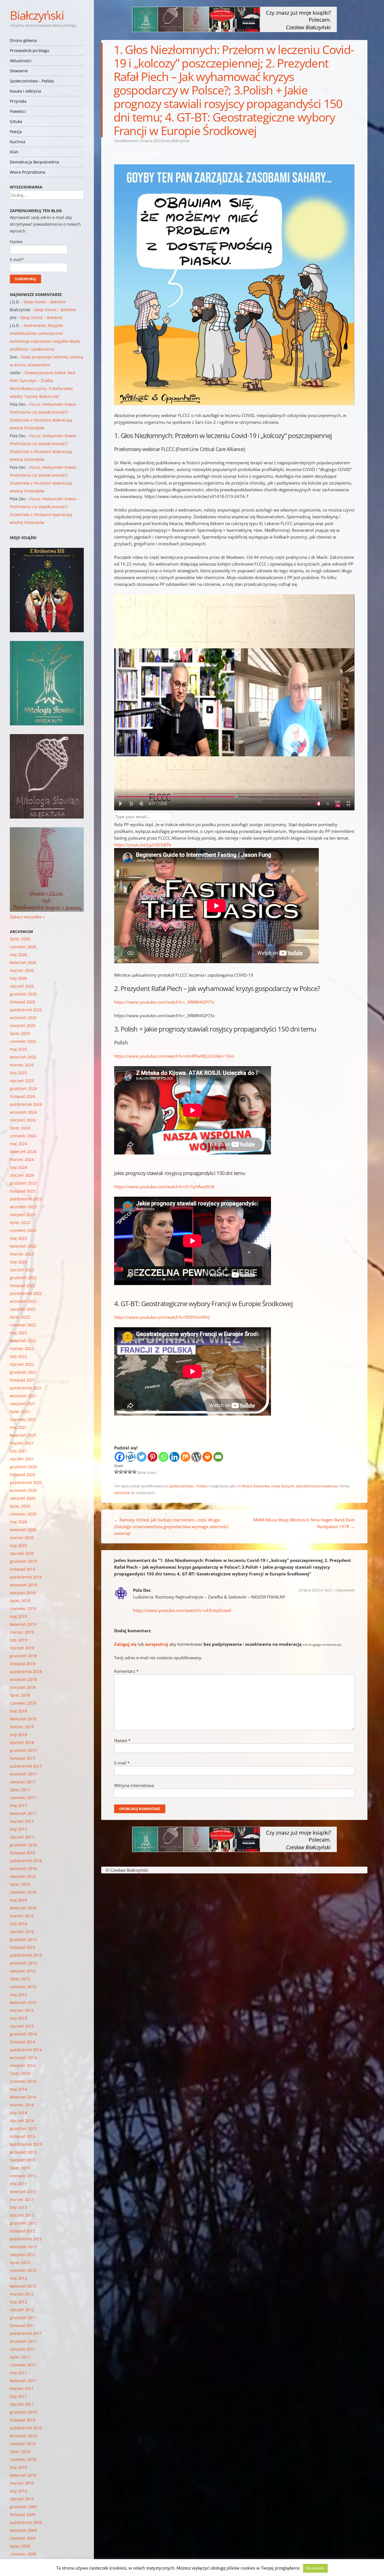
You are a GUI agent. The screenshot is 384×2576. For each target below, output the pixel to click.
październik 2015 (26, 1955)
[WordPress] (196, 1457)
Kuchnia (18, 142)
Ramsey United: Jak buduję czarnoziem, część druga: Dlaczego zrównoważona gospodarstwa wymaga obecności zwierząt (171, 1526)
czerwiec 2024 (23, 1136)
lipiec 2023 (20, 1222)
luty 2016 (18, 1924)
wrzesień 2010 (23, 2436)
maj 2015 (18, 1995)
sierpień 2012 (23, 2255)
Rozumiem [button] (315, 2568)
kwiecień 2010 (23, 2475)
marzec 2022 (22, 1348)
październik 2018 (26, 1672)
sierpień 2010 (23, 2444)
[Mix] (185, 1457)
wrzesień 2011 (23, 2341)
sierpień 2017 (23, 1782)
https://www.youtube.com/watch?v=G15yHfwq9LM (164, 1187)
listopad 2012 (22, 2231)
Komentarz (126, 1671)
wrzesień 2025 (23, 1018)
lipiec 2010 (20, 2451)
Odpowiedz (345, 1590)
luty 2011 (18, 2396)
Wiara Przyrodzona (28, 172)
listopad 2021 (22, 1380)
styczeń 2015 (22, 2026)
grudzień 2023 (23, 1183)
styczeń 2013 (22, 2215)
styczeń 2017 (22, 1837)
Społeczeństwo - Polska (188, 1486)
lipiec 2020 (20, 1506)
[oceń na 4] (130, 1472)
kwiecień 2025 (23, 1057)
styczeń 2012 (22, 2310)
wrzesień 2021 (23, 1396)
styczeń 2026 (22, 986)
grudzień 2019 (23, 1561)
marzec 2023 (22, 1254)
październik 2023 (26, 1199)
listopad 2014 (22, 2042)
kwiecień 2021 (23, 1435)
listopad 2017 (22, 1758)
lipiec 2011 (20, 2357)
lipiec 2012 (20, 2262)
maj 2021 (18, 1427)
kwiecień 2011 (23, 2381)
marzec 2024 (22, 1159)
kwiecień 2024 (23, 1152)
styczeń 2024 (22, 1175)
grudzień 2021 (23, 1372)
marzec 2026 (22, 970)
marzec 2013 (22, 2199)
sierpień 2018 (23, 1687)
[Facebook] (120, 1457)
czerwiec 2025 (23, 1041)
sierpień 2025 (23, 1025)
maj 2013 (18, 2184)
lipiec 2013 (20, 2168)
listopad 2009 (22, 2515)
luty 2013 (18, 2207)
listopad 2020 (22, 1475)
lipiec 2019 (20, 1601)
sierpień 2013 (23, 2160)
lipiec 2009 (20, 2546)
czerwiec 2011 (23, 2365)
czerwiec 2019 (23, 1608)
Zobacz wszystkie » (27, 917)
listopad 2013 (22, 2136)
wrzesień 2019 (23, 1585)
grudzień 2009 (23, 2507)
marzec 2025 (22, 1065)
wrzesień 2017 (23, 1774)
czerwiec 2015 (23, 1987)
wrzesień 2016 (23, 1868)
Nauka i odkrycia (25, 91)
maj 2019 (18, 1616)
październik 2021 (26, 1388)
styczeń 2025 (22, 1081)
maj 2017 (18, 1805)
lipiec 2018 (20, 1695)
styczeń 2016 (22, 1932)
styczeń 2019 (22, 1648)
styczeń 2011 (22, 2404)
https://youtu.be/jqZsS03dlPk (143, 845)
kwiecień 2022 (23, 1341)
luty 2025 (18, 1073)
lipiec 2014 (20, 2073)
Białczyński (37, 15)
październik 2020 (26, 1482)
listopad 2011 (22, 2325)
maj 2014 (18, 2089)
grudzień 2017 (23, 1750)
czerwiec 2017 (23, 1798)
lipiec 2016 (20, 1884)
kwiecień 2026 (23, 962)
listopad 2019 (22, 1569)
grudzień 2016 (23, 1845)
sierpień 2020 (23, 1498)
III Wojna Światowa (253, 1486)
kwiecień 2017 (23, 1813)
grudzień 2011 (23, 2318)
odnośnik (122, 1493)
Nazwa (122, 1740)
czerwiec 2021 (23, 1419)
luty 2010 (18, 2491)
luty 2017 (18, 1829)
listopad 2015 (22, 1947)
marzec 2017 (22, 1821)
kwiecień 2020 (23, 1530)
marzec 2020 (22, 1538)
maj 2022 (18, 1333)
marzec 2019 (22, 1632)
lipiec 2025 (20, 1033)
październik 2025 (26, 1010)
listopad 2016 (22, 1853)
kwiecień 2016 (23, 1908)
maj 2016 (18, 1900)
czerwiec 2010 (23, 2459)
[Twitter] (142, 1457)
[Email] (218, 1457)
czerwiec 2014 (23, 2081)
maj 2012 (18, 2278)
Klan (14, 152)
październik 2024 (26, 1104)
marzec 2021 (22, 1443)
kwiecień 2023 (23, 1246)
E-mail (122, 1763)
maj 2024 (18, 1144)
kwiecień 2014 (23, 2097)
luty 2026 (18, 978)
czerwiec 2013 (23, 2176)
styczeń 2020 (22, 1553)
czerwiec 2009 (23, 2554)
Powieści (18, 111)
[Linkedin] (174, 1457)
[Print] (207, 1457)
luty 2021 (18, 1451)
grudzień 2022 (23, 1278)
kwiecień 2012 (23, 2286)
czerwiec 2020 (23, 1514)
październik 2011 (26, 2333)
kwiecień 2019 (23, 1624)
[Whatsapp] (163, 1457)
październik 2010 (26, 2428)
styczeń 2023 (22, 1270)
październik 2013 (26, 2144)
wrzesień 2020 (23, 1490)
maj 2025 (18, 1049)
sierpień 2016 (23, 1876)
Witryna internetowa (134, 1785)
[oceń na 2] (121, 1472)
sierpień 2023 (23, 1215)
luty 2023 (18, 1262)
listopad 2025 (22, 1002)
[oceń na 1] (116, 1472)
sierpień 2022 (23, 1309)
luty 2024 (18, 1167)
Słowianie (19, 71)
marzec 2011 (22, 2388)
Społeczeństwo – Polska (32, 81)
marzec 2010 (22, 2483)
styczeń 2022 (22, 1364)
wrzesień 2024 (23, 1112)
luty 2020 (18, 1545)
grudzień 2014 (23, 2034)
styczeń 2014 (22, 2121)
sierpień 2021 (23, 1404)
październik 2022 (26, 1293)
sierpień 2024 (23, 1120)
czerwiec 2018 (23, 1703)
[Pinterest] (153, 1457)
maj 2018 (18, 1711)
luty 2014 (18, 2113)
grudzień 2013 (23, 2128)
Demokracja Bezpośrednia (34, 162)
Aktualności (21, 61)
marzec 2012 (22, 2294)
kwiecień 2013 (23, 2191)
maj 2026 (18, 955)
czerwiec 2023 (23, 1230)
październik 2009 (26, 2522)
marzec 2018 (22, 1727)
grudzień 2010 (23, 2412)
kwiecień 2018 (23, 1719)
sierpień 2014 (23, 2065)
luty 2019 (18, 1640)
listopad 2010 (22, 2420)
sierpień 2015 (23, 1971)
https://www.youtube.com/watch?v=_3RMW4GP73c (164, 1002)
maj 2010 (18, 2467)
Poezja (16, 132)
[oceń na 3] (125, 1472)
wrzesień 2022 (23, 1301)
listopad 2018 (22, 1664)
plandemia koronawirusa (317, 1486)
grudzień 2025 (23, 994)
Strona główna (23, 40)
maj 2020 (18, 1522)
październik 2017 (26, 1766)
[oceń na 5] (134, 1472)
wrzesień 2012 (23, 2247)
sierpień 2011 (23, 2349)
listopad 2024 (22, 1096)
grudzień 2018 (23, 1656)
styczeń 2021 (22, 1459)
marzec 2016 (22, 1916)
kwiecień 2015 (23, 2002)
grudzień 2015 (23, 1939)
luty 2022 (18, 1356)
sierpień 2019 (23, 1593)
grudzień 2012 (23, 2223)
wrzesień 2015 (23, 1963)
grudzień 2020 (23, 1467)
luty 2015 (18, 2018)
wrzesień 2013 (23, 2152)
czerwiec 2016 (23, 1892)
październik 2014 (26, 2050)
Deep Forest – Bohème (45, 302)
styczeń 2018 (22, 1742)
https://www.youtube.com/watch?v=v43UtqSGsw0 (182, 1610)
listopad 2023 (22, 1191)
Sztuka (16, 121)
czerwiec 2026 (23, 947)
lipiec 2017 (20, 1790)
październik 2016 (26, 1861)
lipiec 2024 (20, 1128)
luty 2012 (18, 2302)
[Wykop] (131, 1457)
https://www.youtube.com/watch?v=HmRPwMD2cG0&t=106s (174, 1056)
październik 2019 (26, 1577)
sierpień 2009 (23, 2538)
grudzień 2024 (23, 1089)
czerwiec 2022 (23, 1325)
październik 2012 (26, 2239)
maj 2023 (18, 1238)
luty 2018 (18, 1735)
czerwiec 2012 (23, 2270)
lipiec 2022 (20, 1317)
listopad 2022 (22, 1285)
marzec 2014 (22, 2105)
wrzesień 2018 (23, 1679)
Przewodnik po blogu (30, 51)
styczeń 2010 (22, 2499)
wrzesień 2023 (23, 1207)
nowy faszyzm (283, 1486)
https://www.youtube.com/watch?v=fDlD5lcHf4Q (162, 1317)
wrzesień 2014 (23, 2058)
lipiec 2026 (20, 939)
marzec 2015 (22, 2010)
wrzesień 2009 (23, 2530)
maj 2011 (18, 2373)
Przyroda (18, 101)
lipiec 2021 (20, 1412)
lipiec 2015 (20, 1979)
